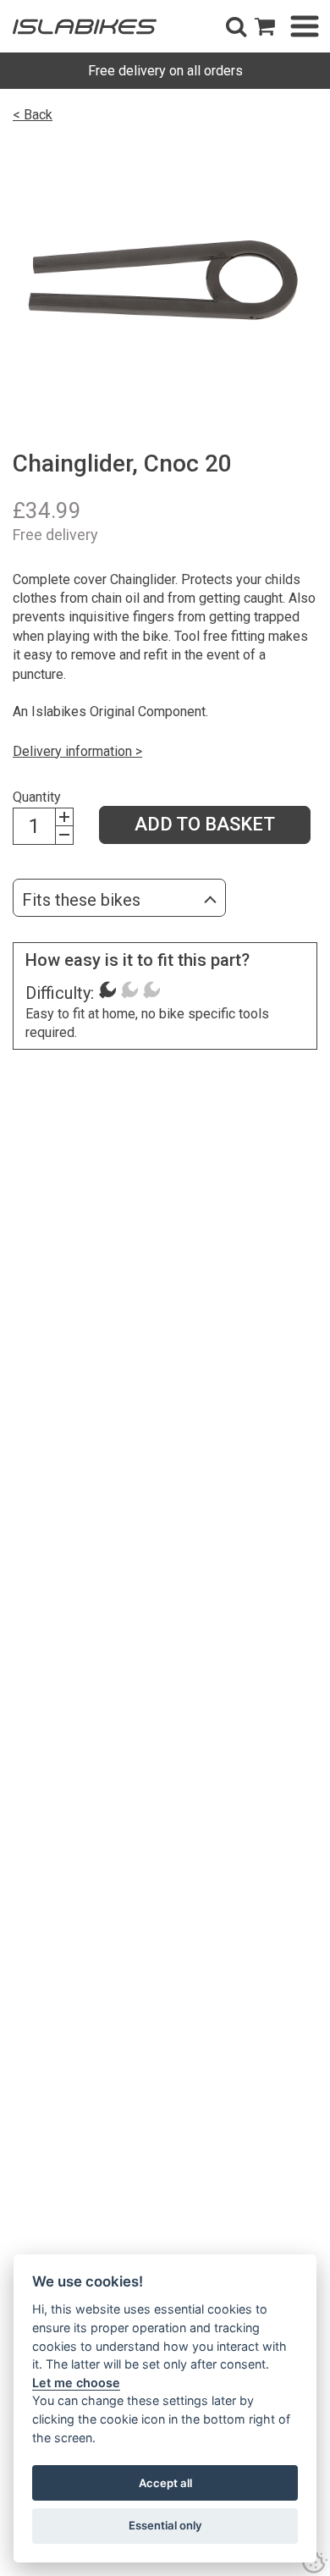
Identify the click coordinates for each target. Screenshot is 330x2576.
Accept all (165, 2483)
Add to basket (205, 824)
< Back (33, 115)
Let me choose (76, 2383)
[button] (236, 26)
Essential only (165, 2525)
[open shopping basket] (265, 26)
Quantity (37, 797)
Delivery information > (77, 751)
